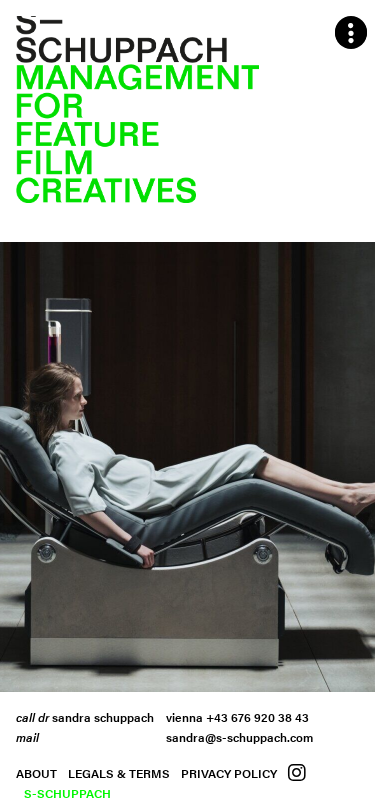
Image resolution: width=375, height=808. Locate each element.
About (36, 773)
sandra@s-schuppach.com (239, 737)
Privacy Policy (229, 773)
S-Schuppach (67, 793)
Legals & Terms (119, 773)
